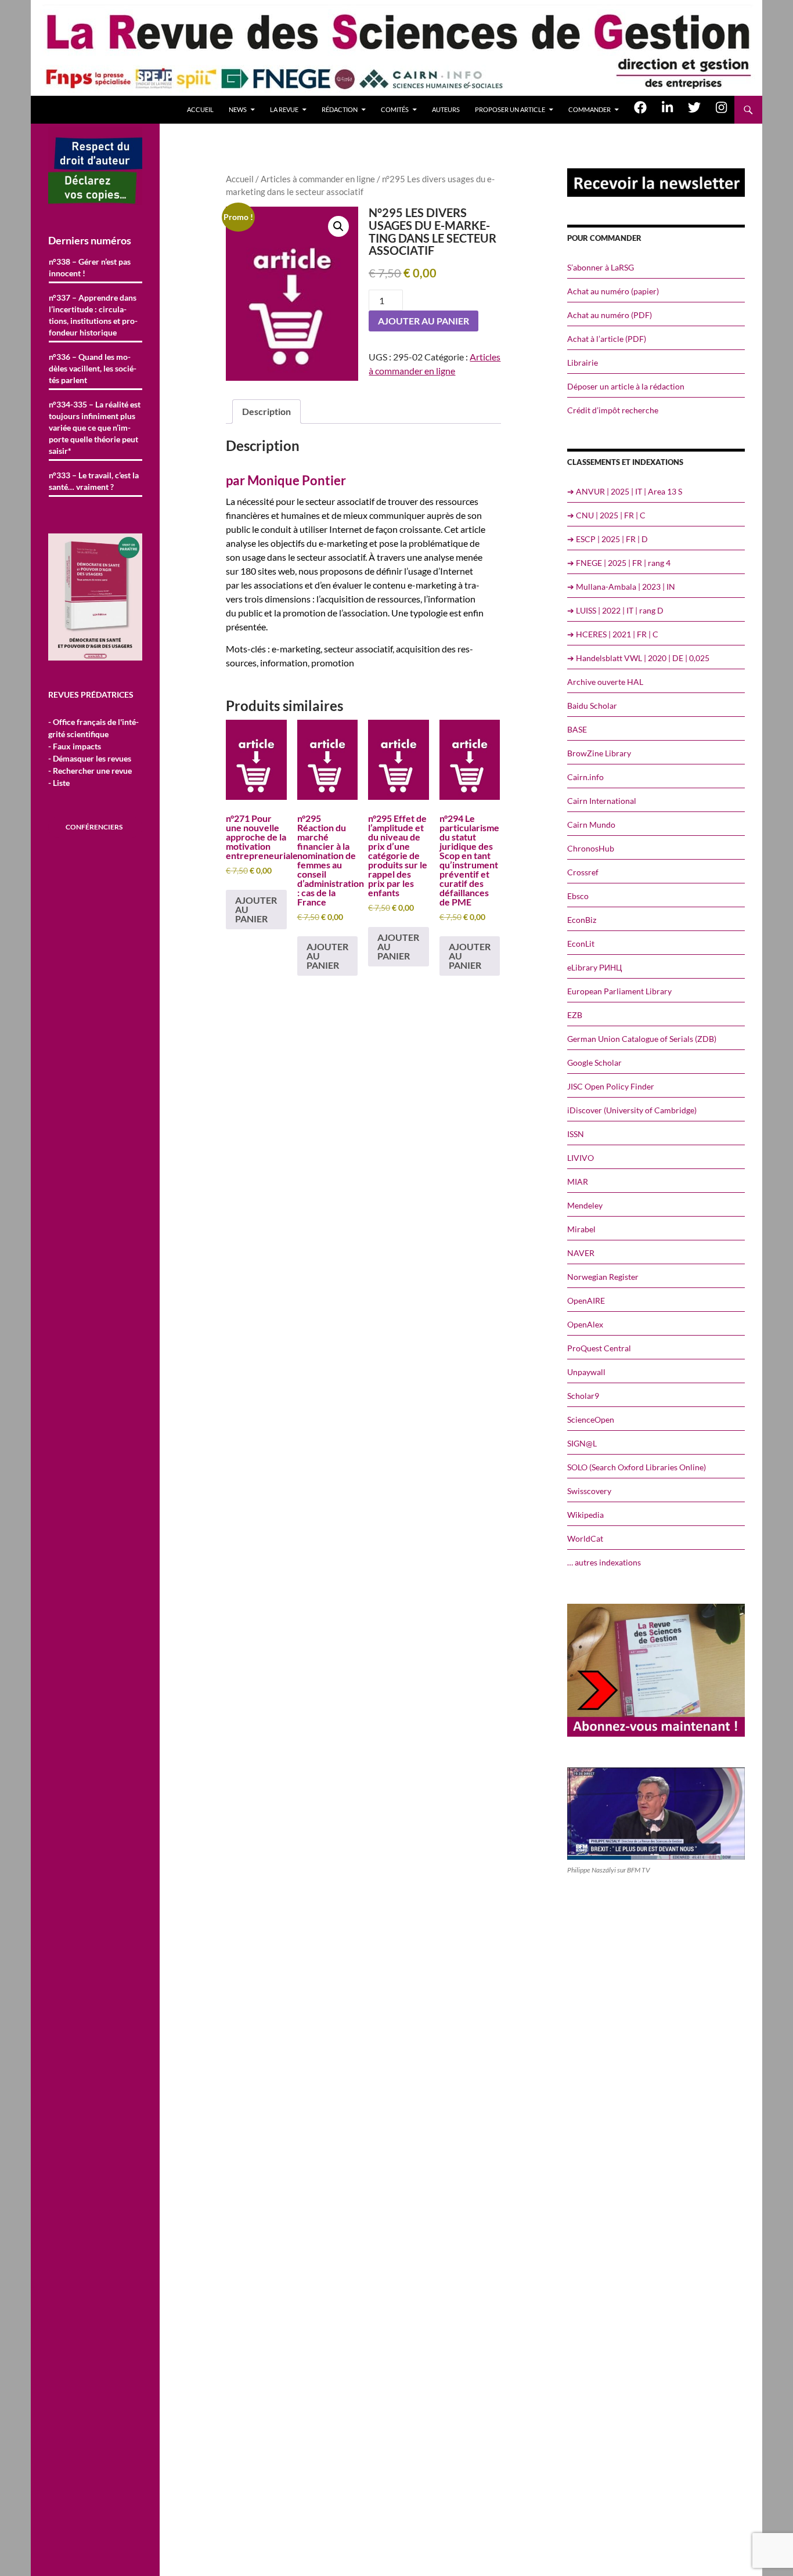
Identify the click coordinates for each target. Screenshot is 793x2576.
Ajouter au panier (423, 321)
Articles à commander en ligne (318, 179)
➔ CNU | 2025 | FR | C (606, 515)
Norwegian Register (603, 1277)
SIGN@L (582, 1443)
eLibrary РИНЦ (594, 967)
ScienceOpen (591, 1419)
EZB (575, 1015)
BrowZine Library (599, 753)
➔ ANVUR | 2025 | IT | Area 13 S (625, 491)
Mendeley (585, 1205)
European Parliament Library (619, 991)
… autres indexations (604, 1562)
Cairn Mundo (591, 825)
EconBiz (582, 920)
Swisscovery (589, 1491)
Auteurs (446, 109)
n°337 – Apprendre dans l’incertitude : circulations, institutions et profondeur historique (93, 315)
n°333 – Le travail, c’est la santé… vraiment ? (94, 481)
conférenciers (94, 827)
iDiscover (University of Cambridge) (632, 1110)
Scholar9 (583, 1396)
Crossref (583, 872)
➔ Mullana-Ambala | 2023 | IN (621, 587)
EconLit (581, 944)
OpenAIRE (586, 1300)
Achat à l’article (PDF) (607, 339)
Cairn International (602, 801)
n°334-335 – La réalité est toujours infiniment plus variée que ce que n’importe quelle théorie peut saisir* (95, 427)
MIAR (578, 1181)
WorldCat (585, 1538)
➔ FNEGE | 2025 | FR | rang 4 (619, 563)
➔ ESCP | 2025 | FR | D (608, 539)
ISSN (576, 1134)
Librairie (583, 362)
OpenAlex (585, 1324)
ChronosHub (591, 848)
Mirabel (581, 1229)
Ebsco (578, 896)
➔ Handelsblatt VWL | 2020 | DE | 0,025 (638, 658)
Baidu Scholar (592, 706)
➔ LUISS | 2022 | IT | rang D (615, 610)
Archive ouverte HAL (605, 682)
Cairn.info (585, 777)
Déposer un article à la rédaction (626, 386)
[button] (338, 226)
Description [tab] (266, 411)
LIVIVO (581, 1158)
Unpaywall (586, 1372)
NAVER (581, 1253)
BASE (577, 729)
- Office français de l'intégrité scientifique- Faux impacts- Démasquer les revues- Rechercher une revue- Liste (93, 752)
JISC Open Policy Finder (611, 1086)
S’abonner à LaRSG (601, 267)
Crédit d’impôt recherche (613, 410)
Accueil (200, 109)
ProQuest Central (599, 1348)
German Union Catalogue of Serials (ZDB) (642, 1039)
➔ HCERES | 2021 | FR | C (613, 634)
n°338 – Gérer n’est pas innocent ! (90, 267)
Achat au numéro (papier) (613, 291)
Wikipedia (585, 1515)
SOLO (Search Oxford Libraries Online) (637, 1467)
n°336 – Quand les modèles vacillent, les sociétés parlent (93, 368)
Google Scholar (594, 1062)
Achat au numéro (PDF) (610, 315)
